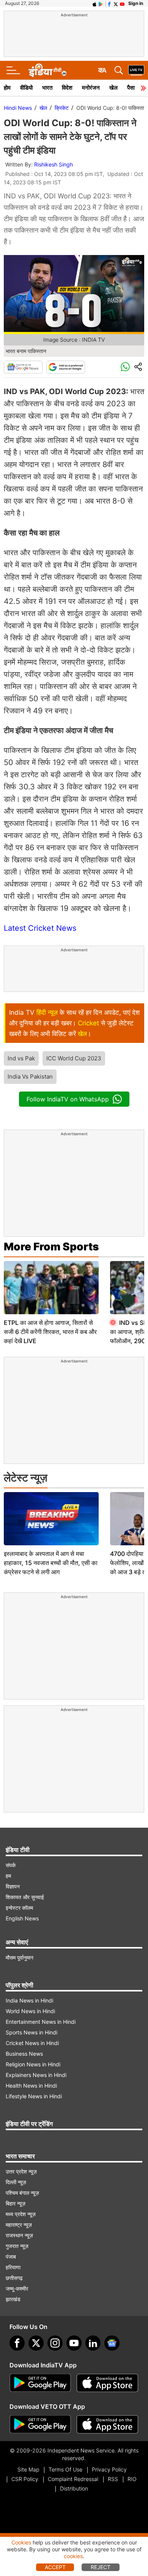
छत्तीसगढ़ (14, 2278)
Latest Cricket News (40, 928)
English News (22, 1918)
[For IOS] (107, 2424)
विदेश (67, 88)
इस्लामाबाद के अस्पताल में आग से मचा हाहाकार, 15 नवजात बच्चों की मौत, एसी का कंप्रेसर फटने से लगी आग (51, 1563)
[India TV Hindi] (47, 70)
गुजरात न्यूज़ (17, 2246)
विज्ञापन (13, 1886)
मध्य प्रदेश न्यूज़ (21, 2214)
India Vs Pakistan (30, 1077)
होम (7, 88)
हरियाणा (13, 2267)
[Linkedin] (93, 2343)
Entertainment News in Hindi (41, 2022)
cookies (73, 2556)
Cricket (88, 1023)
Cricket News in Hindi (32, 2043)
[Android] (101, 3)
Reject (101, 2567)
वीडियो (26, 88)
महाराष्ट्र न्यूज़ (19, 2225)
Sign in (136, 3)
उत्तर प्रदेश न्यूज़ (21, 2171)
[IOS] (94, 3)
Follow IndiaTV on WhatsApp (68, 1099)
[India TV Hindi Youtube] (122, 3)
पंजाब (11, 2257)
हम (8, 1876)
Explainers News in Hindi (36, 2075)
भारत (47, 88)
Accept (55, 2567)
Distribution (74, 2488)
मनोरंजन (91, 88)
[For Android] (40, 2424)
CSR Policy (25, 2479)
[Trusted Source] (66, 367)
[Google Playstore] (40, 2383)
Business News (24, 2054)
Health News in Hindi (31, 2086)
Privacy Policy (109, 2469)
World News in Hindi (30, 2011)
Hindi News (18, 108)
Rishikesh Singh (54, 164)
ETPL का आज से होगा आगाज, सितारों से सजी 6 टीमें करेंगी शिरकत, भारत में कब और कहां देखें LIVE (50, 1332)
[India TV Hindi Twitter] (116, 3)
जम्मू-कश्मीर (17, 2288)
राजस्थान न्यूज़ (19, 2235)
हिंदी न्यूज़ (47, 1012)
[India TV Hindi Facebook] (109, 3)
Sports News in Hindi (31, 2032)
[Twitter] (36, 2343)
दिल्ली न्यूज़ (16, 2182)
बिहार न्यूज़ (16, 2203)
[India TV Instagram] (55, 2343)
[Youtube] (74, 2343)
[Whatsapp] (125, 367)
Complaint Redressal (73, 2479)
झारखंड (13, 2299)
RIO (132, 2479)
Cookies (21, 2542)
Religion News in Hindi (33, 2064)
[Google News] (23, 367)
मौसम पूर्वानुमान (20, 1957)
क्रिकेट (62, 108)
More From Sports (51, 1247)
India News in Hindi (29, 2000)
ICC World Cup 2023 (74, 1058)
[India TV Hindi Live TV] (136, 70)
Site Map (28, 2469)
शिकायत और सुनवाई (25, 1897)
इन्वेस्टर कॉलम (19, 1908)
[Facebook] (17, 2343)
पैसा (131, 88)
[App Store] (107, 2383)
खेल (113, 88)
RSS (113, 2479)
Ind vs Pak (21, 1058)
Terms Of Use (65, 2469)
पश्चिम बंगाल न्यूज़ (22, 2193)
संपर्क (11, 1865)
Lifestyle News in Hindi (34, 2096)
